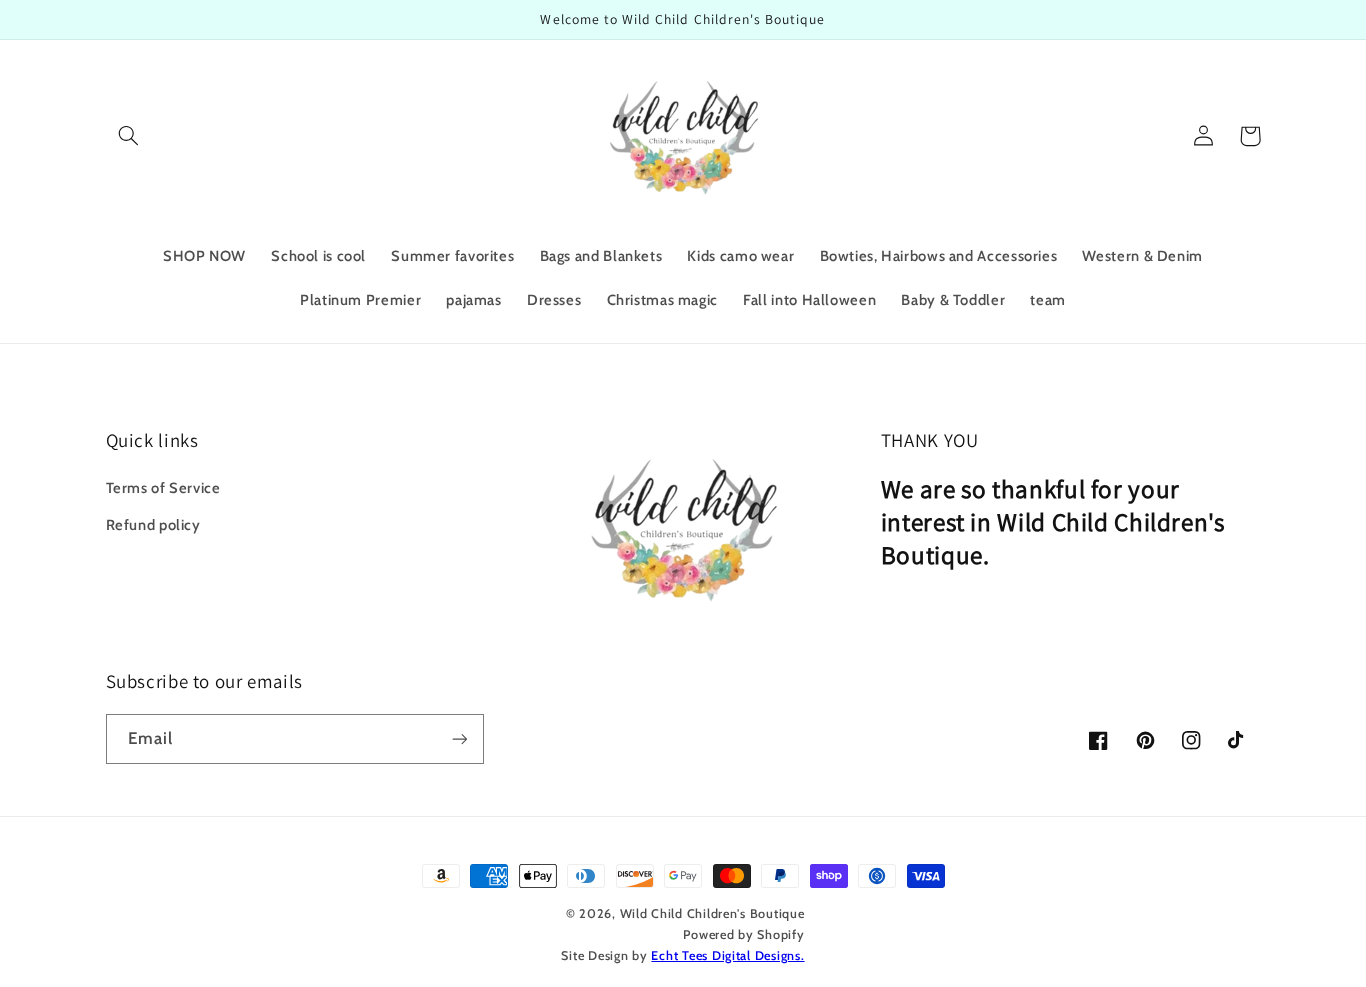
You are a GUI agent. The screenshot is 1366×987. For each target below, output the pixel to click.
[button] (129, 136)
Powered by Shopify (743, 934)
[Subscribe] (459, 738)
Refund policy (153, 525)
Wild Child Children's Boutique (712, 913)
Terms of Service (163, 488)
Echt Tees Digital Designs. (727, 955)
